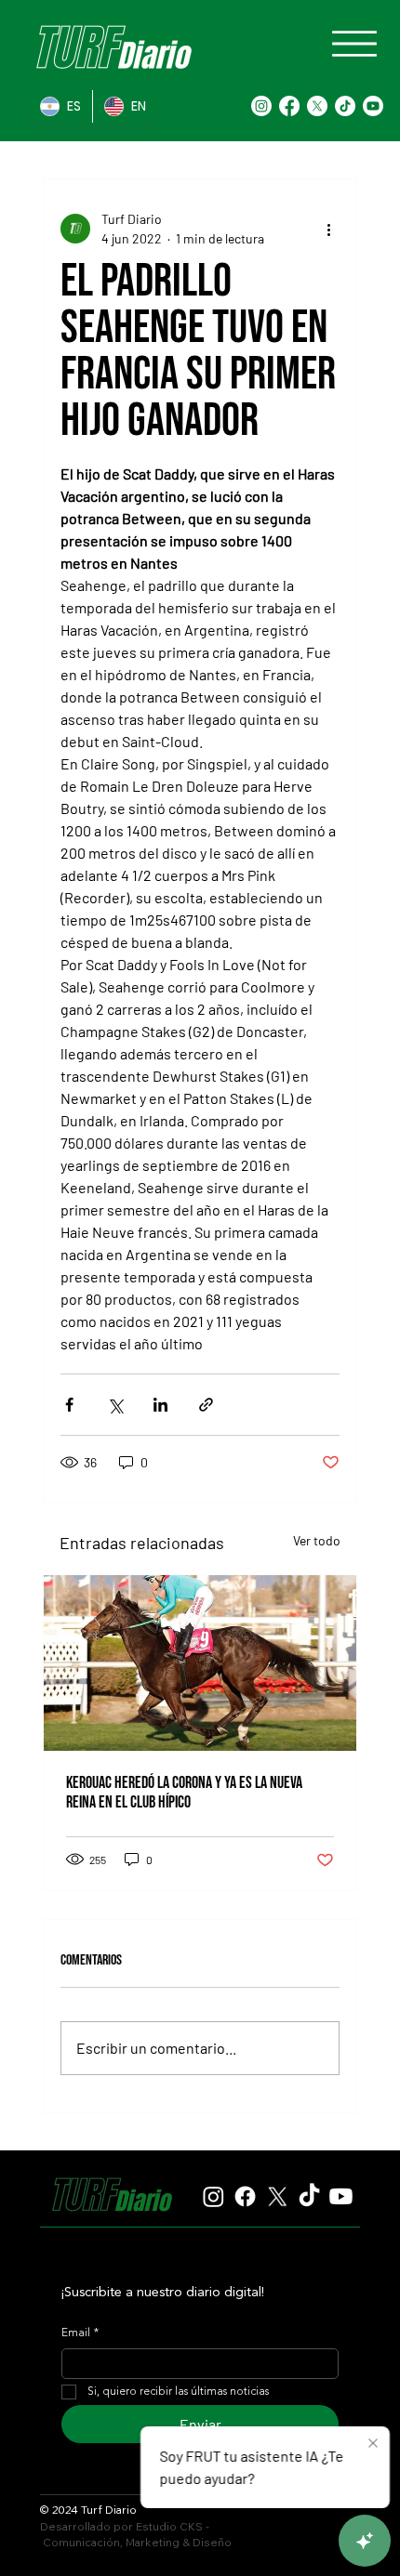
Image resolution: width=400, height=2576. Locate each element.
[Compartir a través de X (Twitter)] (115, 1405)
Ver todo (317, 1540)
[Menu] (354, 44)
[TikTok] (345, 106)
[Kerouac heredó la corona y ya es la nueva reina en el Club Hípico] (200, 1663)
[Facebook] (289, 106)
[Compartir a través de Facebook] (69, 1405)
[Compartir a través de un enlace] (206, 1405)
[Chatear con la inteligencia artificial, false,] (365, 2541)
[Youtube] (373, 106)
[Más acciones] (328, 229)
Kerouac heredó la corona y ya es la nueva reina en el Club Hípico (184, 1793)
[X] (317, 106)
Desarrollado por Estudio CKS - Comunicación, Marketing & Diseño (136, 2534)
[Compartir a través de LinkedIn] (160, 1405)
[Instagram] (261, 106)
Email (80, 2333)
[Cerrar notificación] (373, 2444)
